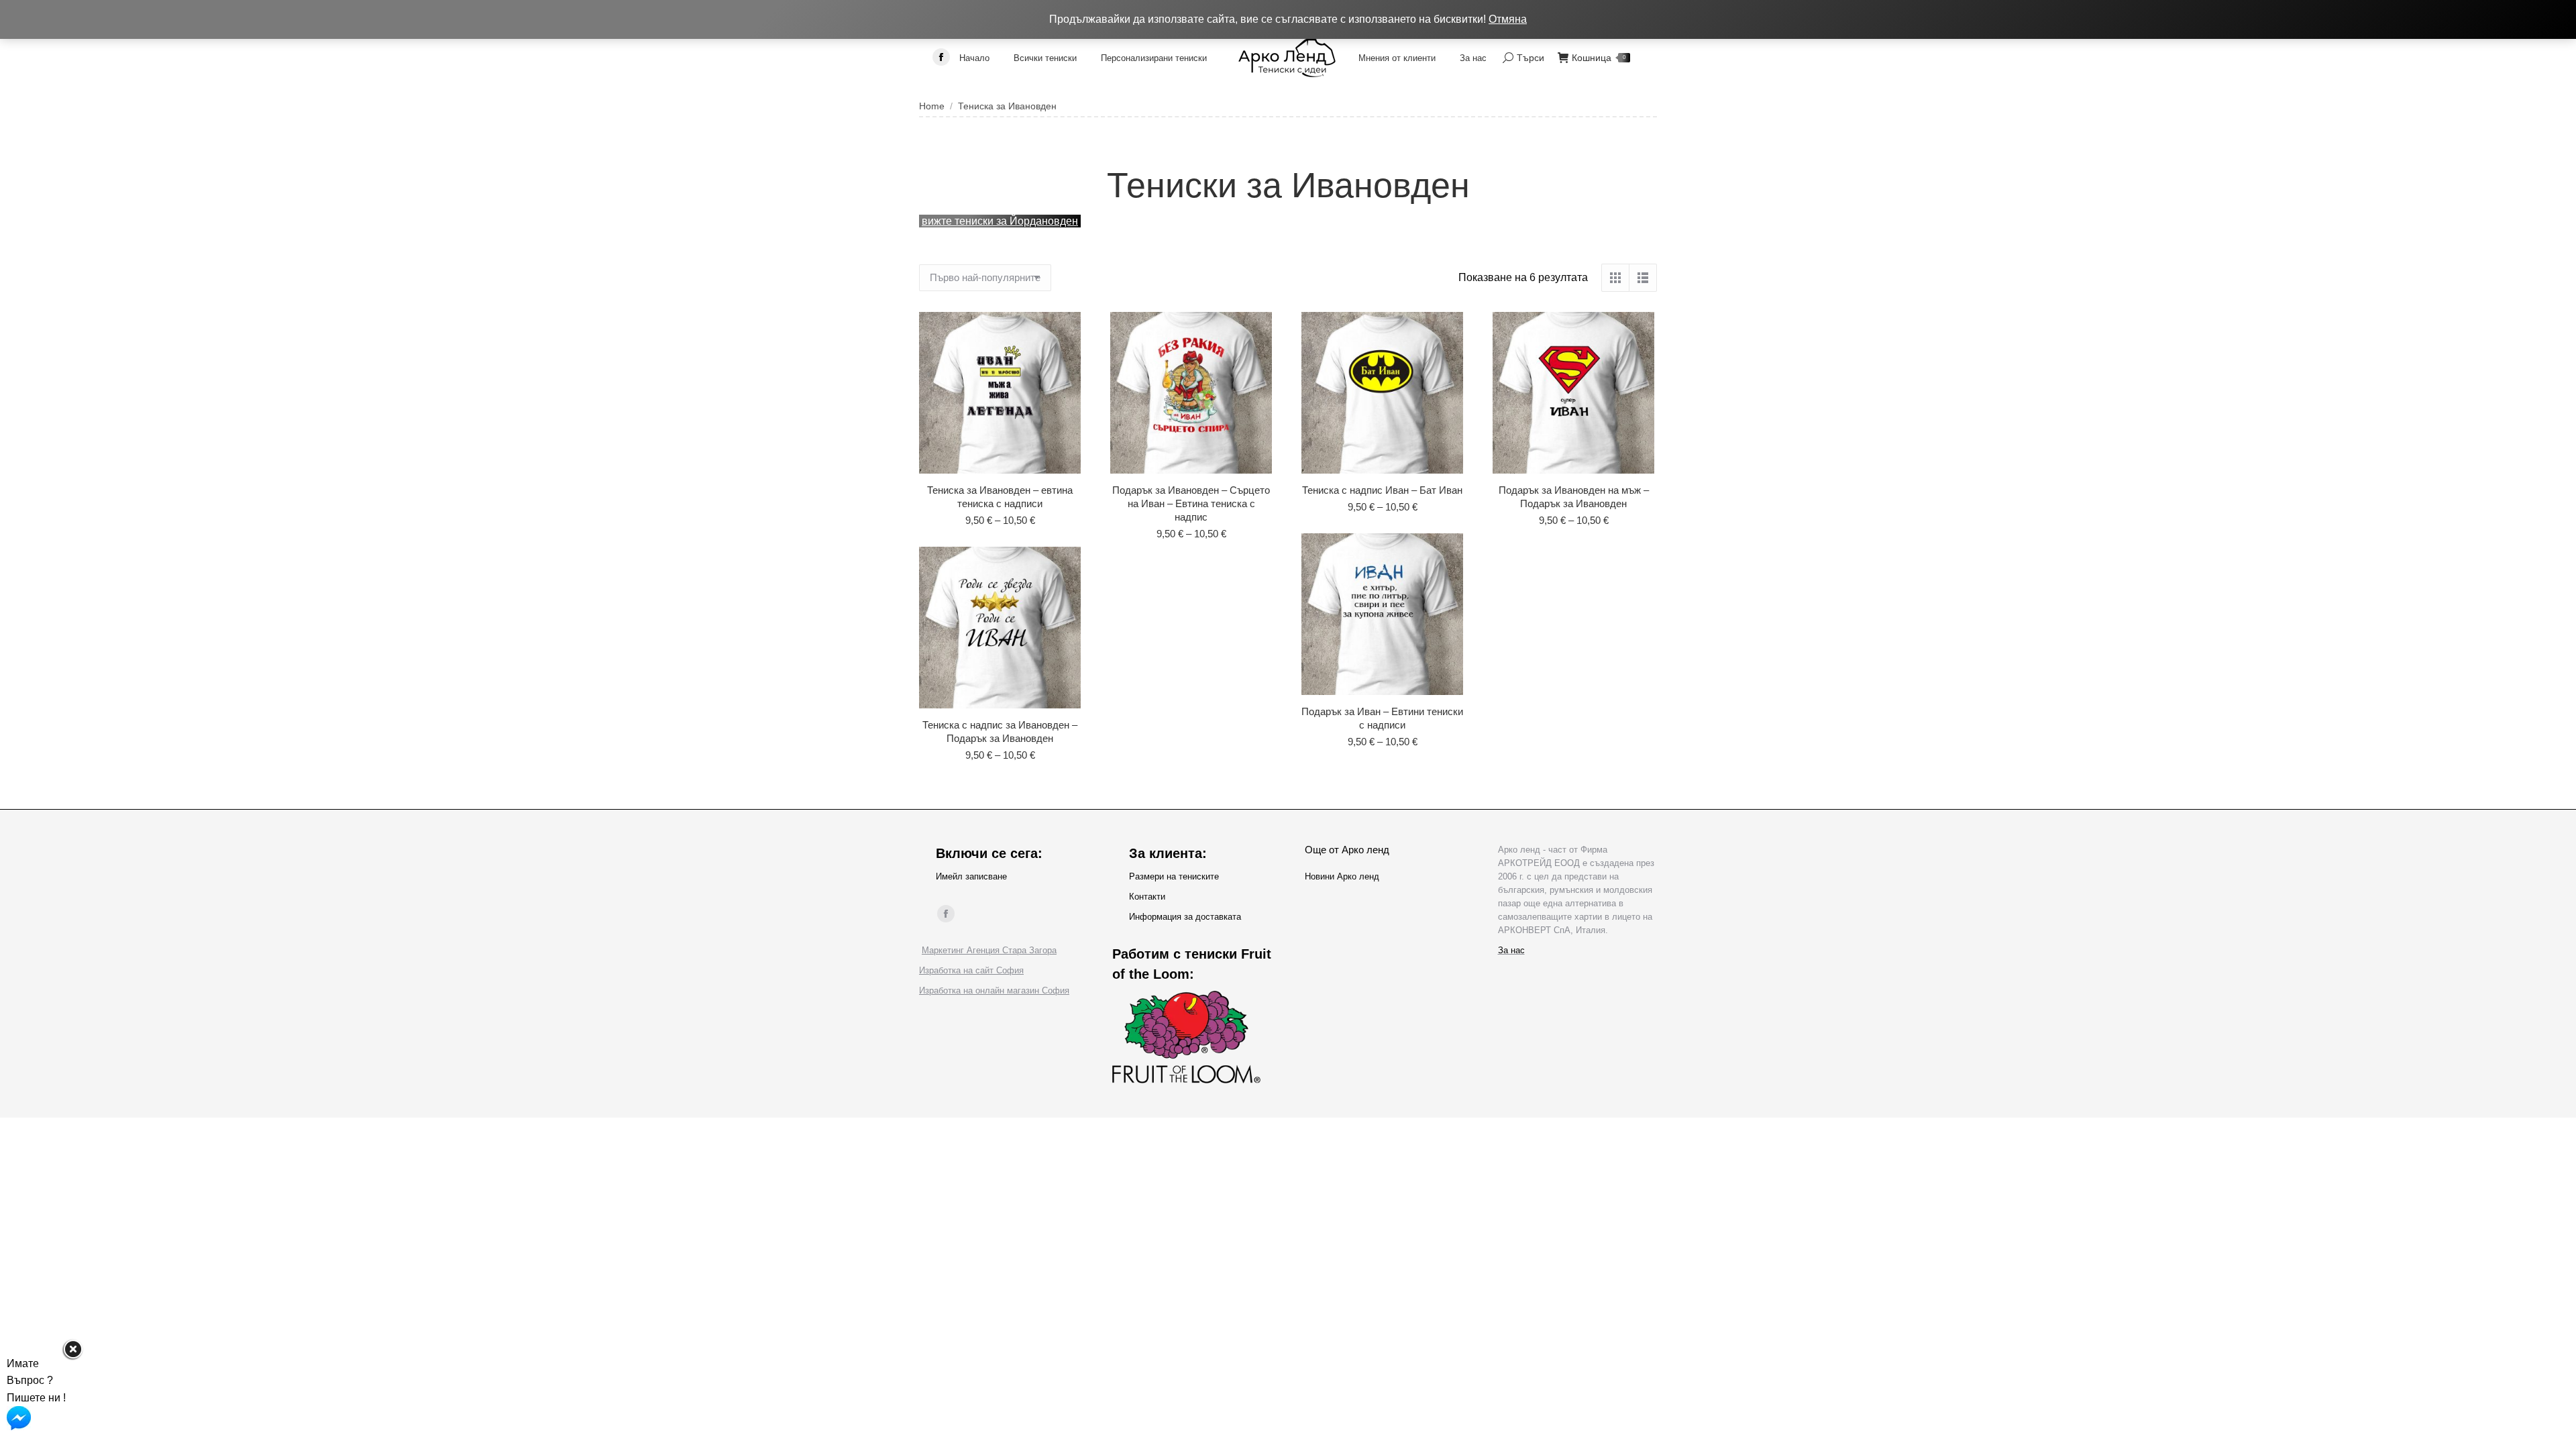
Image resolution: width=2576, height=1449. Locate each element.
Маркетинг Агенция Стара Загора (989, 950)
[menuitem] (974, 58)
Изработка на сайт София (971, 970)
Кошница (1599, 58)
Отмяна (1508, 19)
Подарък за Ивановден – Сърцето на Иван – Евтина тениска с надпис (1191, 503)
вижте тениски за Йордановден (1000, 221)
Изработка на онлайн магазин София (994, 990)
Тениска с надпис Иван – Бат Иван (1382, 490)
